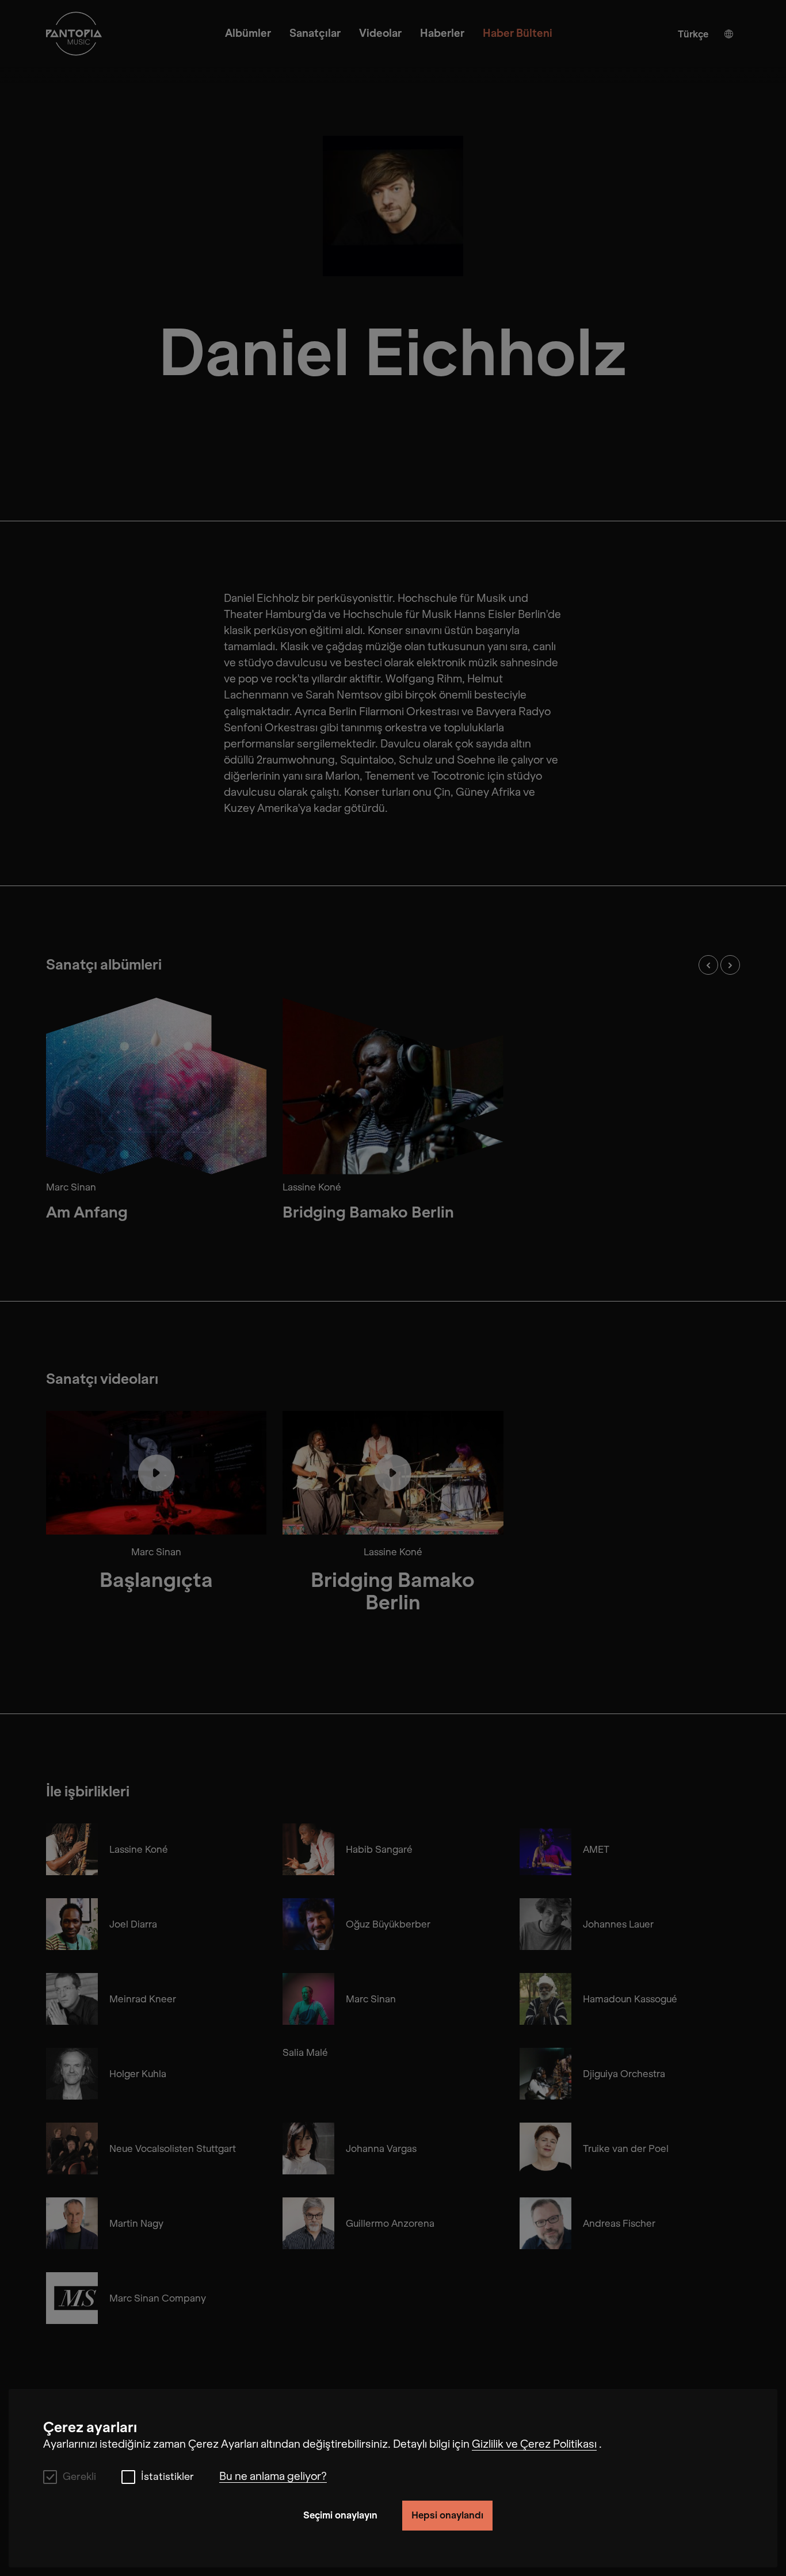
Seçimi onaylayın (340, 2515)
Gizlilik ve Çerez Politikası (534, 2444)
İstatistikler (167, 2477)
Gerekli (79, 2477)
